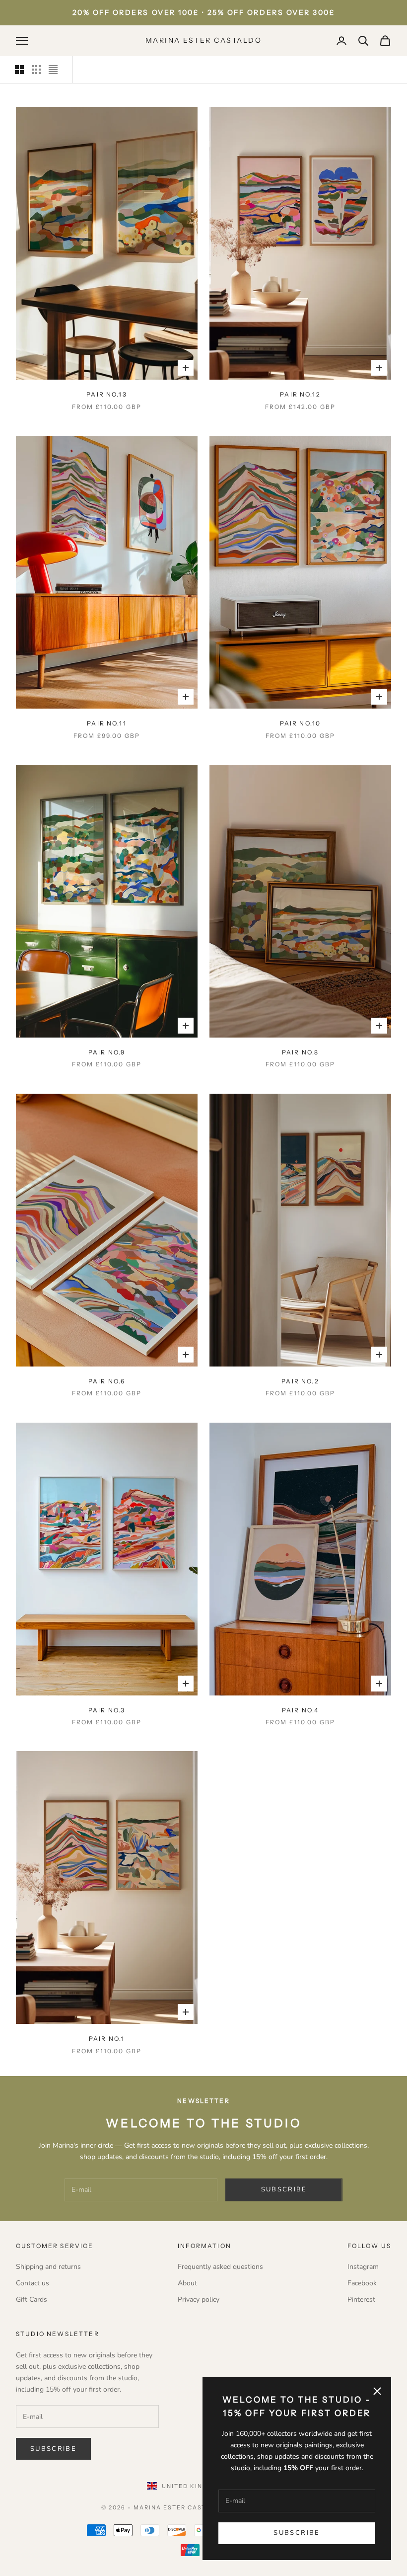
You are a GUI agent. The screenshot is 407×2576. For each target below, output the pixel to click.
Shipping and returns (48, 2267)
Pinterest (361, 2299)
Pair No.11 (107, 723)
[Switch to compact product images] (53, 70)
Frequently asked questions (220, 2267)
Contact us (33, 2283)
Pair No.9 (107, 1052)
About (187, 2283)
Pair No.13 (107, 394)
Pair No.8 (300, 1052)
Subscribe (297, 2533)
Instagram (363, 2267)
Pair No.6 (107, 1381)
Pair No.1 (107, 2039)
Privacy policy (199, 2299)
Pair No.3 (107, 1710)
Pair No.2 (300, 1381)
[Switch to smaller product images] (36, 70)
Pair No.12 (300, 394)
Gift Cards (32, 2299)
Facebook (362, 2283)
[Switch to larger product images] (19, 70)
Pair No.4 (300, 1710)
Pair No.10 (301, 723)
